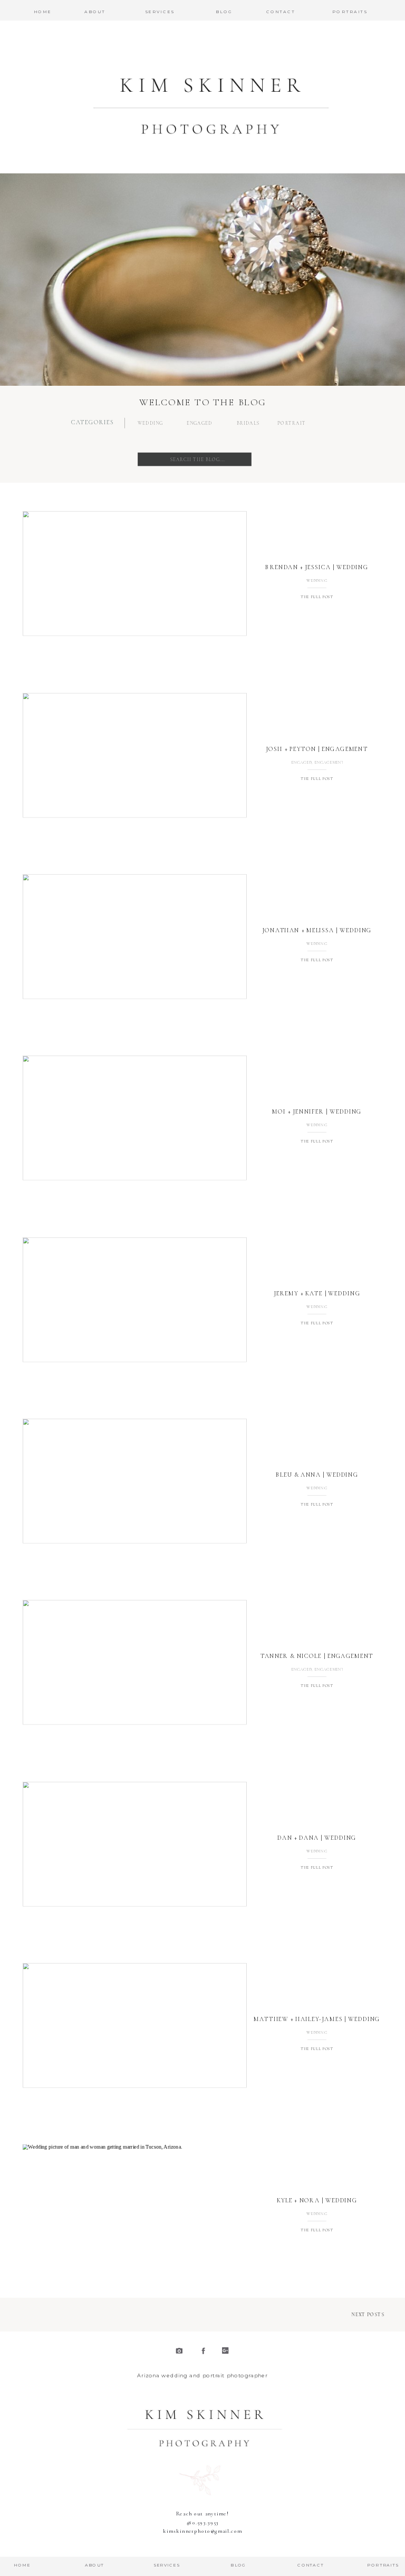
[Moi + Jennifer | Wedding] (135, 1118)
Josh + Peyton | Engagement (317, 749)
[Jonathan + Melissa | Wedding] (135, 937)
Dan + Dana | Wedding (317, 1838)
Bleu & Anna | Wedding (317, 1475)
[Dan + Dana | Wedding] (135, 1844)
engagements (330, 762)
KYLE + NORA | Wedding (317, 2200)
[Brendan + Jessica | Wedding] (135, 574)
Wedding (317, 580)
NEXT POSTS (368, 2314)
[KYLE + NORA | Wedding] (135, 2207)
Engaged (301, 762)
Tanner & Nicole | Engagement (317, 1656)
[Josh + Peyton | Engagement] (135, 755)
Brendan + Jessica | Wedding (317, 567)
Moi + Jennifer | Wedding (317, 1111)
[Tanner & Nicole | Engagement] (135, 1662)
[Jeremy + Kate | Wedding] (135, 1299)
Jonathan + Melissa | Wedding (317, 930)
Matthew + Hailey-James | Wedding (317, 2019)
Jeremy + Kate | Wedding (317, 1293)
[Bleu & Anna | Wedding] (135, 1481)
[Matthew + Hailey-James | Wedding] (135, 2026)
